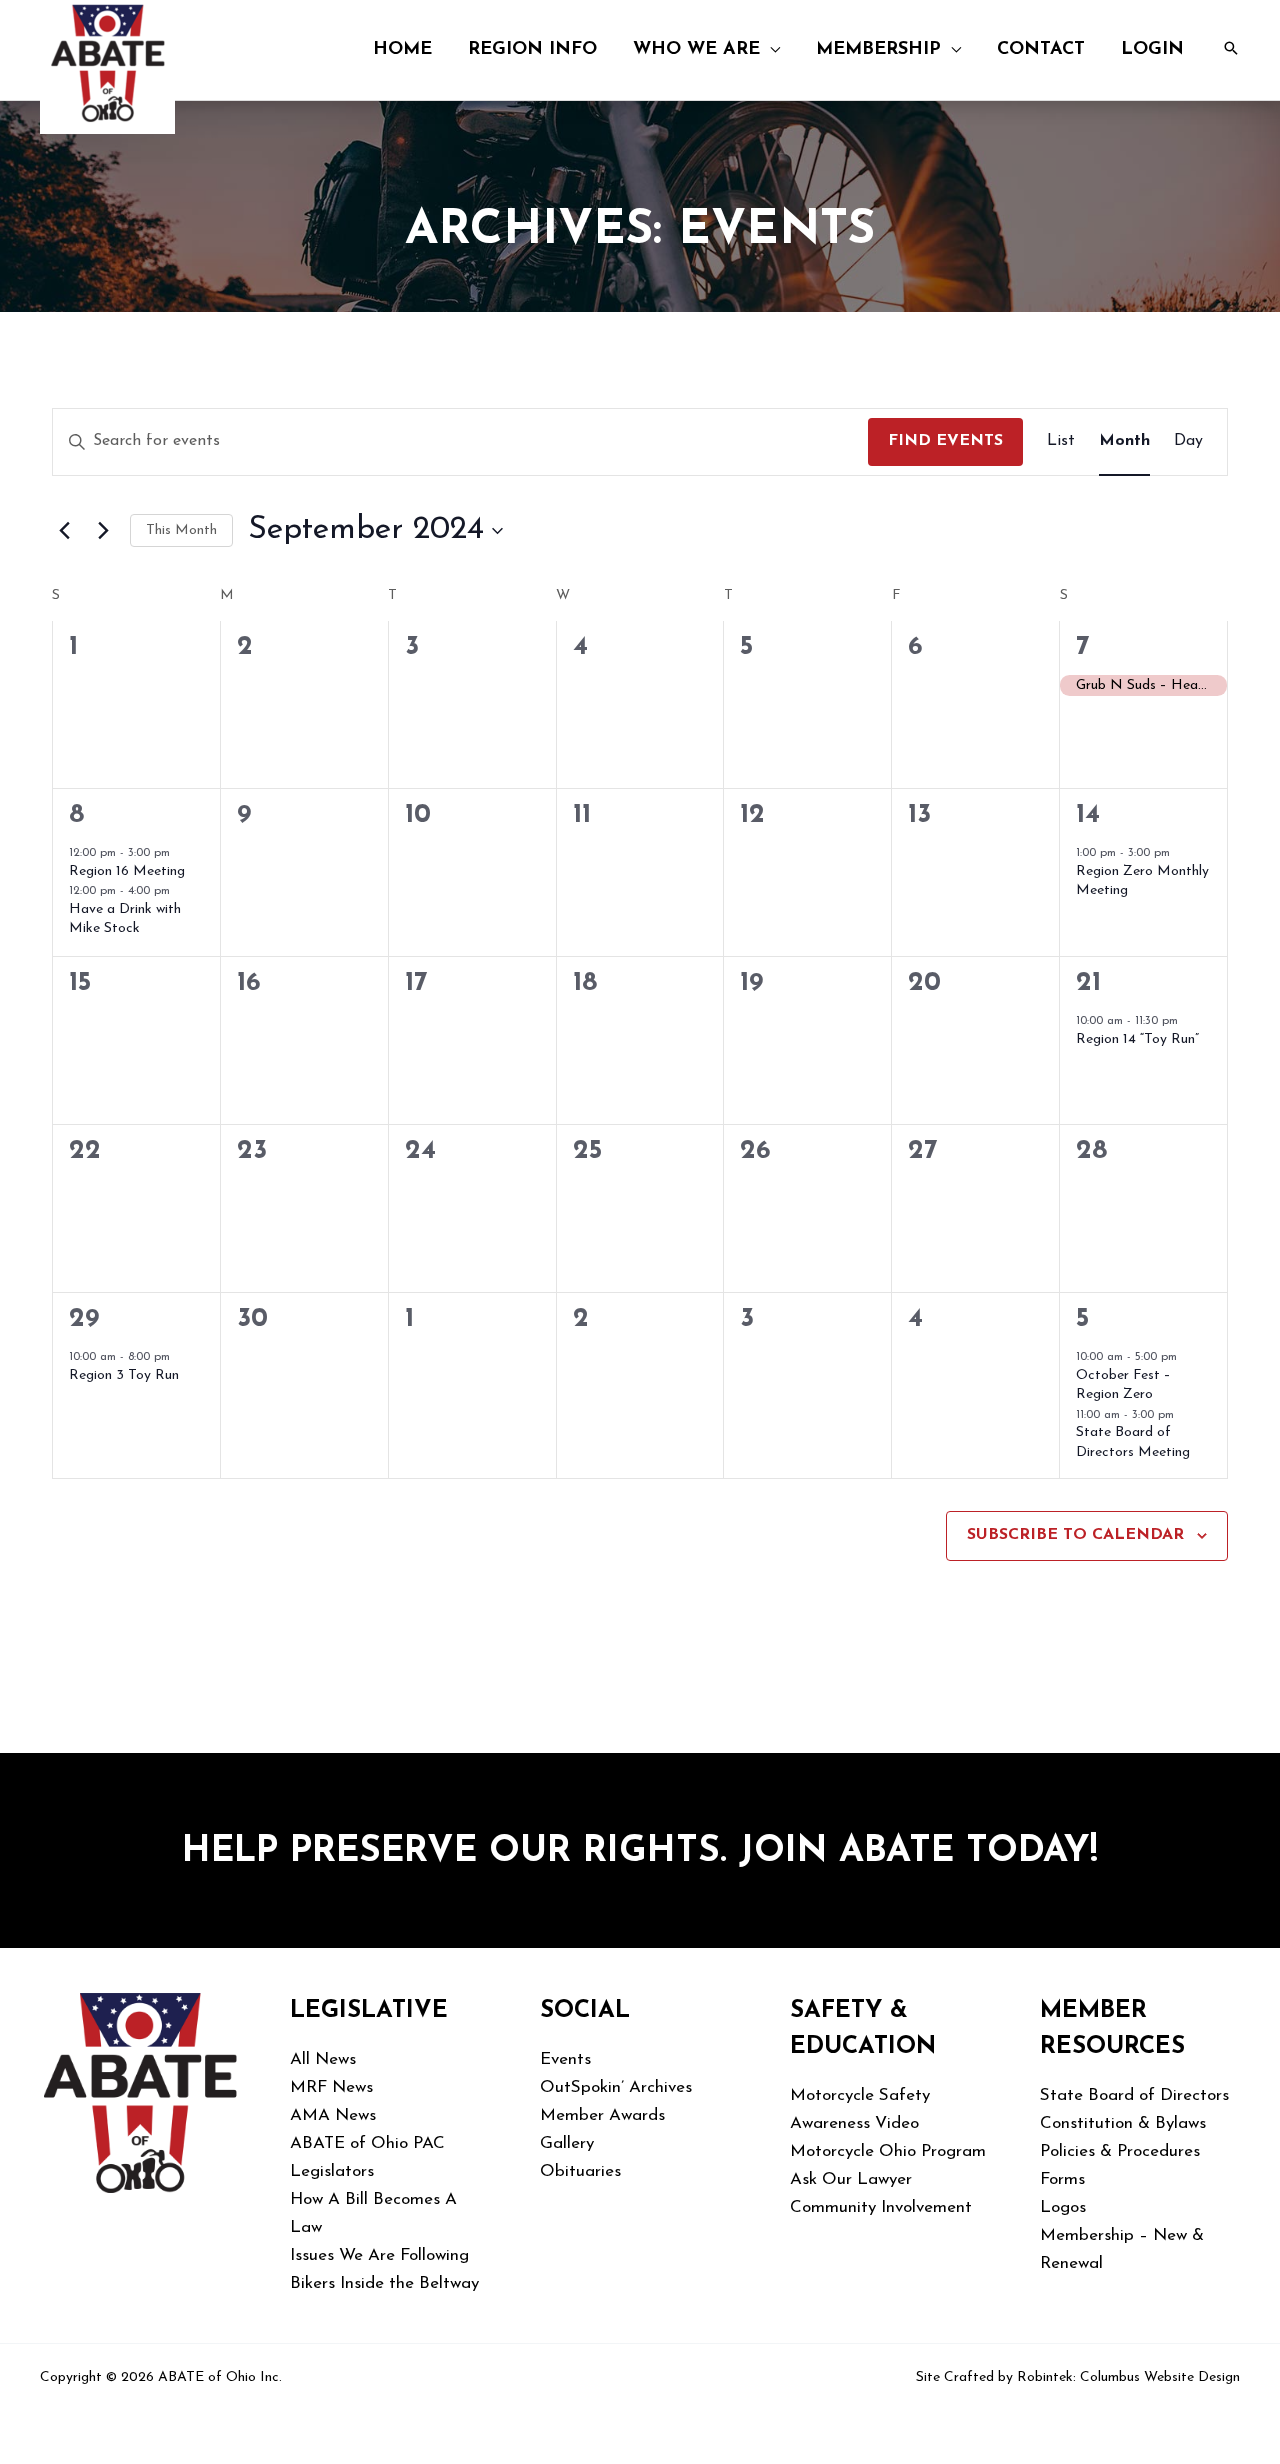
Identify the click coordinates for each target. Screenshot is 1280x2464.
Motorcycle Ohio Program (888, 2151)
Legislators (332, 2171)
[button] (770, 50)
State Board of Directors (1134, 2095)
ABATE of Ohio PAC (367, 2143)
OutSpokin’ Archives (616, 2087)
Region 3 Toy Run (124, 1375)
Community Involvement (881, 2207)
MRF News (331, 2087)
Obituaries (580, 2171)
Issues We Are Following (379, 2255)
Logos (1063, 2207)
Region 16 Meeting (127, 871)
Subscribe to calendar (1075, 1535)
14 (1088, 815)
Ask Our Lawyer (851, 2179)
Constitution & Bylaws (1123, 2123)
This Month (181, 530)
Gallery (567, 2143)
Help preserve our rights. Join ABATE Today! (640, 1852)
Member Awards (602, 2115)
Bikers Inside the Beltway (384, 2283)
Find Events (945, 441)
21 (1088, 983)
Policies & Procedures (1120, 2151)
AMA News (333, 2115)
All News (323, 2059)
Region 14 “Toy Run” (1137, 1039)
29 (84, 1319)
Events (565, 2059)
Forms (1062, 2179)
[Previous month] (64, 531)
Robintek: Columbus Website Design (1128, 2377)
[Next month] (103, 531)
